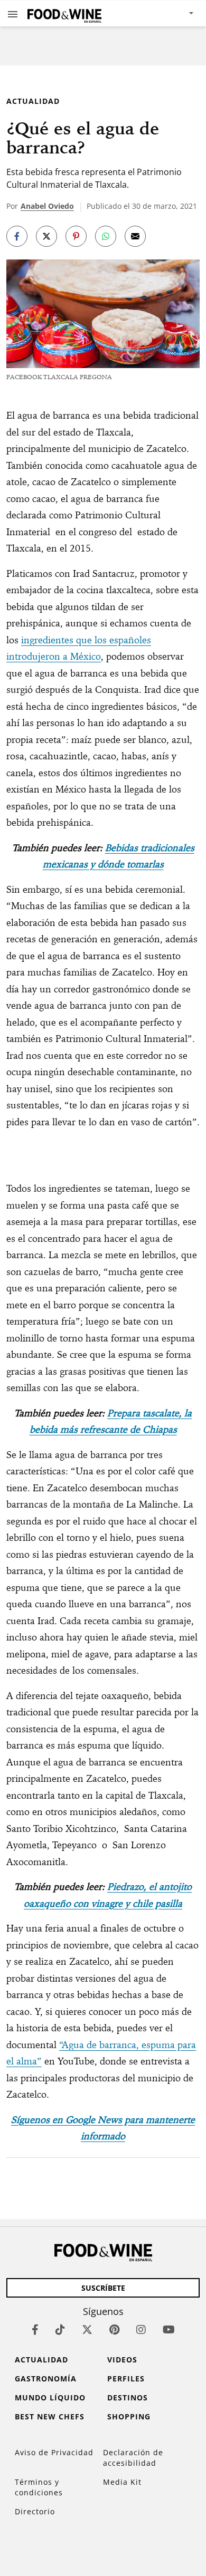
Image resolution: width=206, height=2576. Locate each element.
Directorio (35, 2511)
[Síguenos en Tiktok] (60, 2329)
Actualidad (33, 101)
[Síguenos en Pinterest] (114, 2329)
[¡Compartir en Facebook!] (17, 236)
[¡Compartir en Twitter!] (46, 236)
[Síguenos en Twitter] (87, 2329)
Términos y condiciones (39, 2487)
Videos (122, 2360)
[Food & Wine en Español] (64, 13)
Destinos (128, 2397)
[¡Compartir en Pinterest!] (76, 236)
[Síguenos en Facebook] (35, 2329)
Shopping (129, 2416)
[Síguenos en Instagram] (141, 2329)
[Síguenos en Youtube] (169, 2329)
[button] (13, 14)
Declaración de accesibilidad (133, 2458)
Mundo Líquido (50, 2397)
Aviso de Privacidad (54, 2452)
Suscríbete (103, 2288)
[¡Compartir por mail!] (135, 236)
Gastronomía (46, 2379)
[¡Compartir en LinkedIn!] (106, 236)
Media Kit (122, 2482)
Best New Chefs (50, 2416)
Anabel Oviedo (47, 206)
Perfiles (126, 2379)
